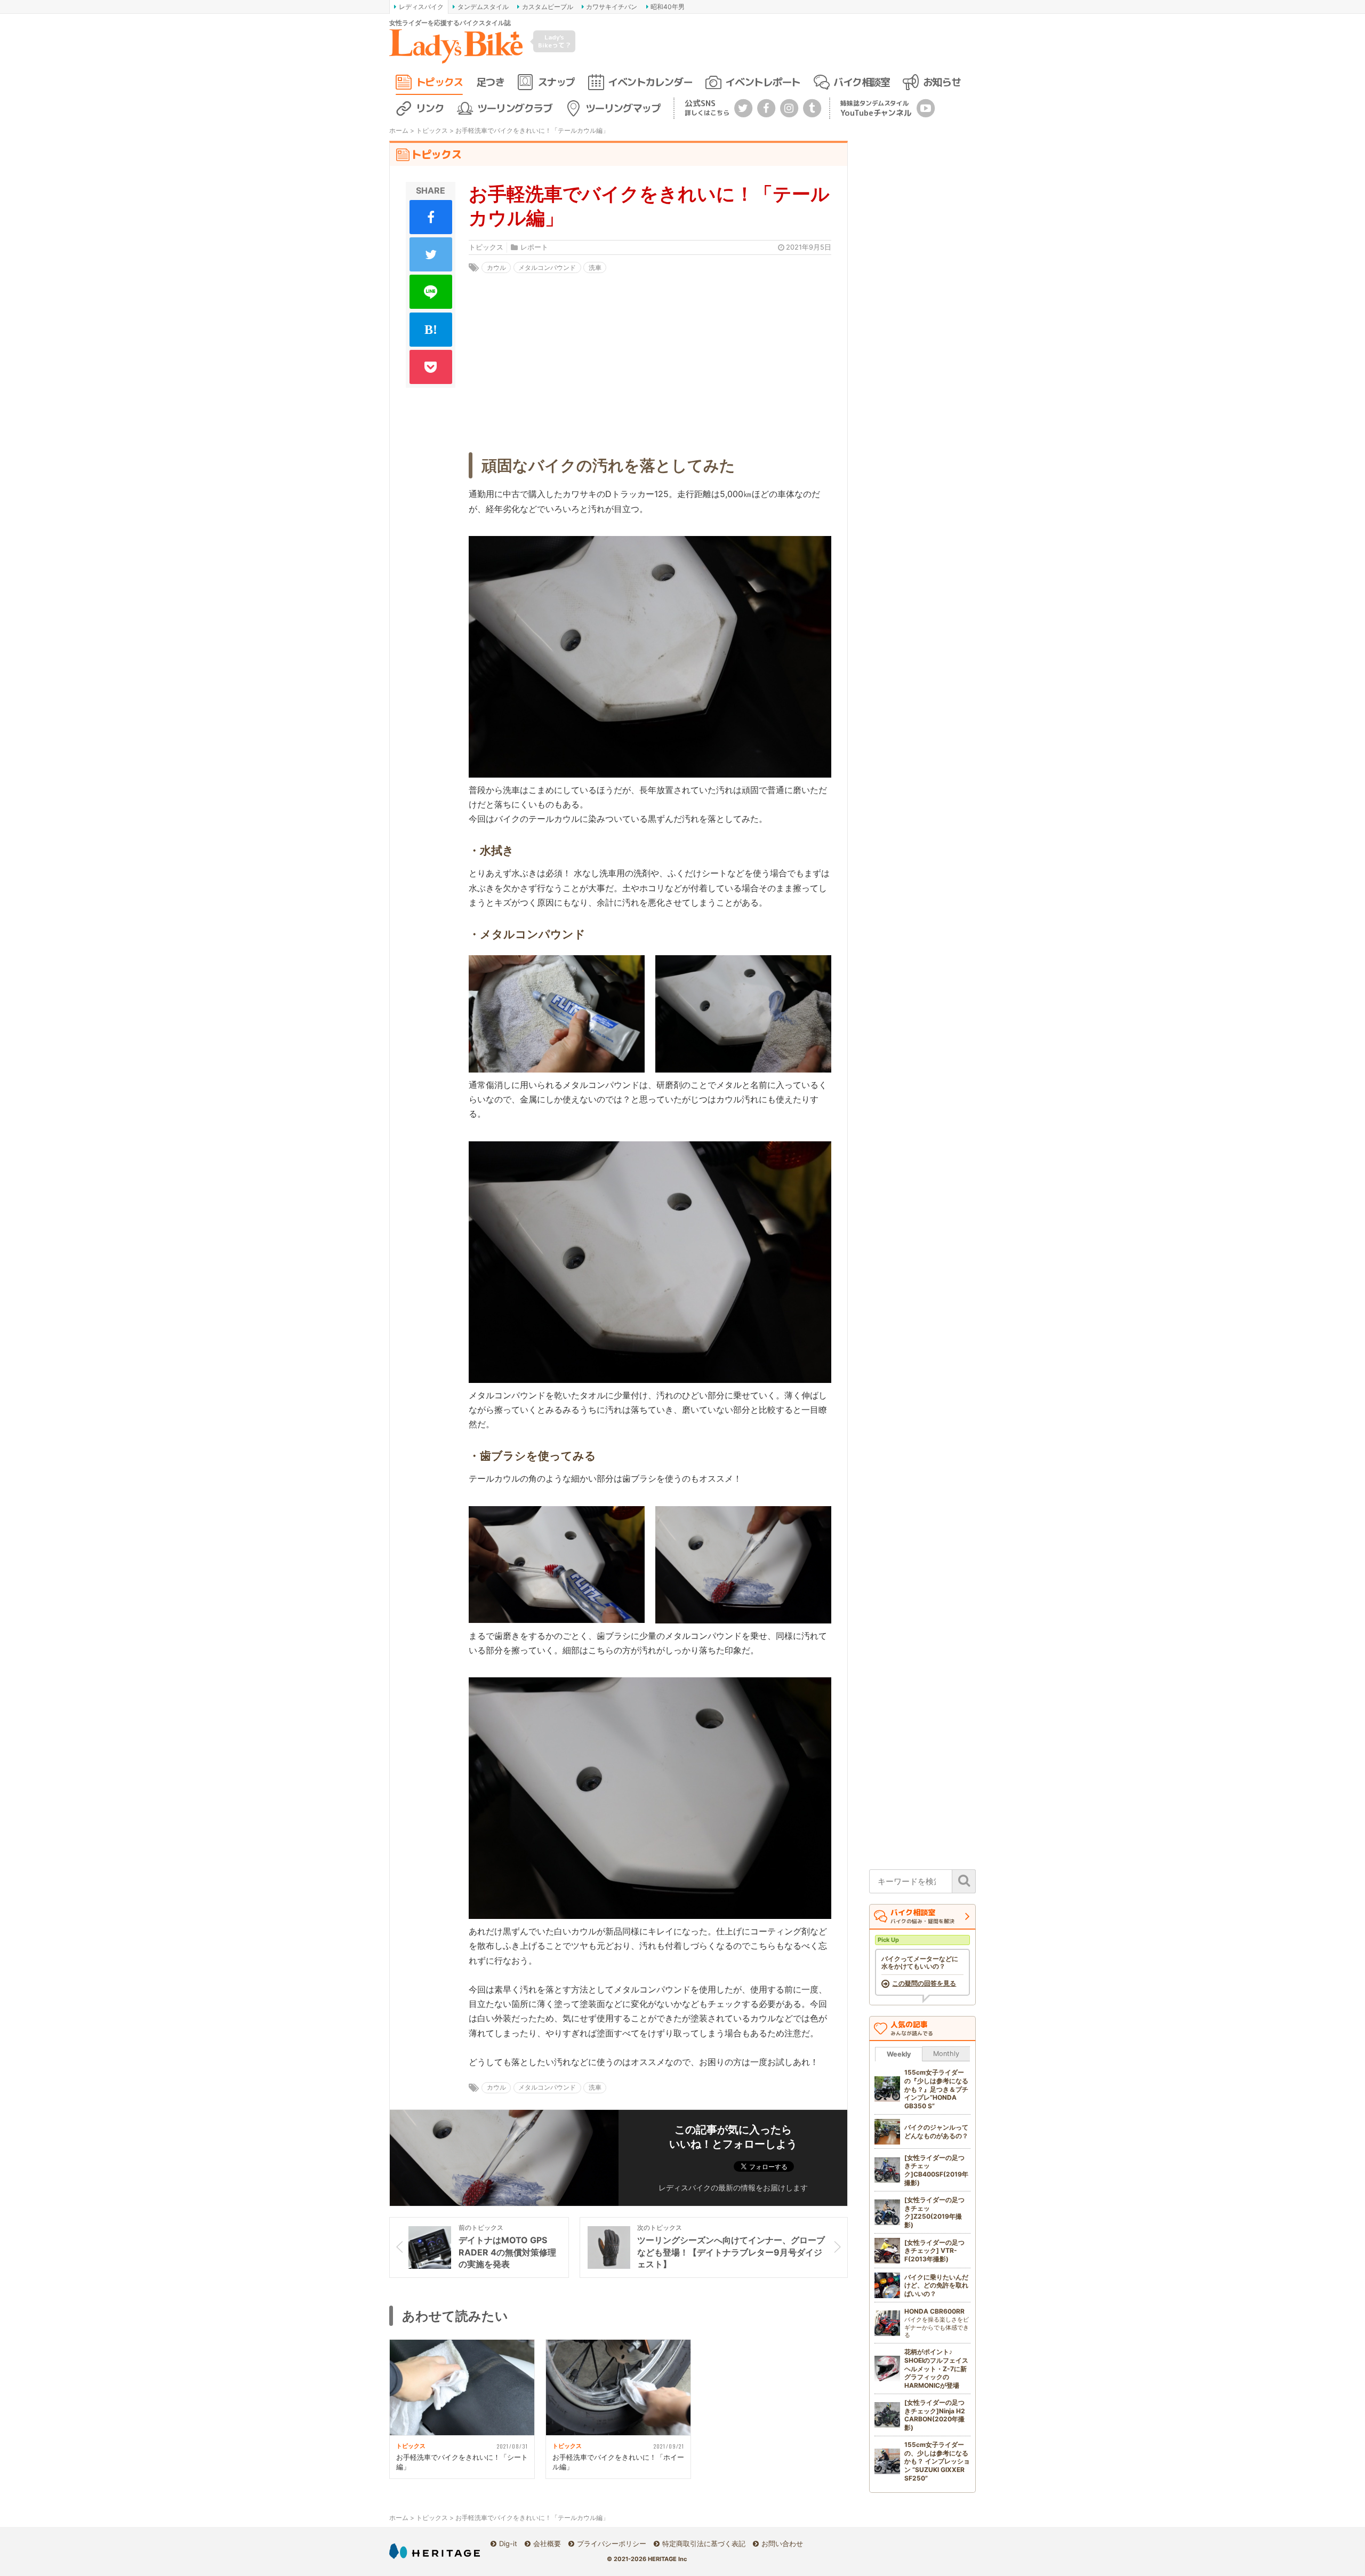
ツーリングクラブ (515, 108)
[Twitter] (743, 107)
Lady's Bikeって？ (555, 41)
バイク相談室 (861, 82)
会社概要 (547, 2543)
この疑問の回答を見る (924, 1983)
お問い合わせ (782, 2543)
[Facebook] (766, 107)
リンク (430, 108)
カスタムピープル (548, 7)
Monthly (946, 2054)
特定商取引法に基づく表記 (704, 2543)
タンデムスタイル (483, 7)
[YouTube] (926, 107)
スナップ (556, 82)
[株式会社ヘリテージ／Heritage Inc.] (435, 2551)
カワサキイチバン (612, 7)
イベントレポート (762, 82)
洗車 (595, 267)
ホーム (399, 130)
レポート (534, 247)
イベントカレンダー (650, 82)
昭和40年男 (668, 7)
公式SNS (707, 107)
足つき (490, 82)
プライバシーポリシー (612, 2543)
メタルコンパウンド (547, 267)
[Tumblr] (812, 107)
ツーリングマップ (623, 108)
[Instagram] (789, 107)
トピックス (439, 82)
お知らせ (942, 82)
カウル (496, 267)
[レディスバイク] (456, 46)
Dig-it (508, 2543)
